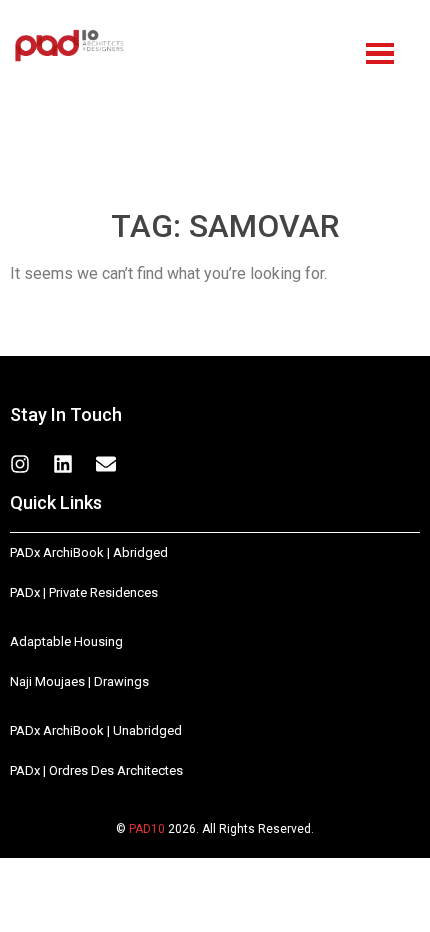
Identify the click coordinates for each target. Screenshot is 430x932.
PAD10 (147, 829)
